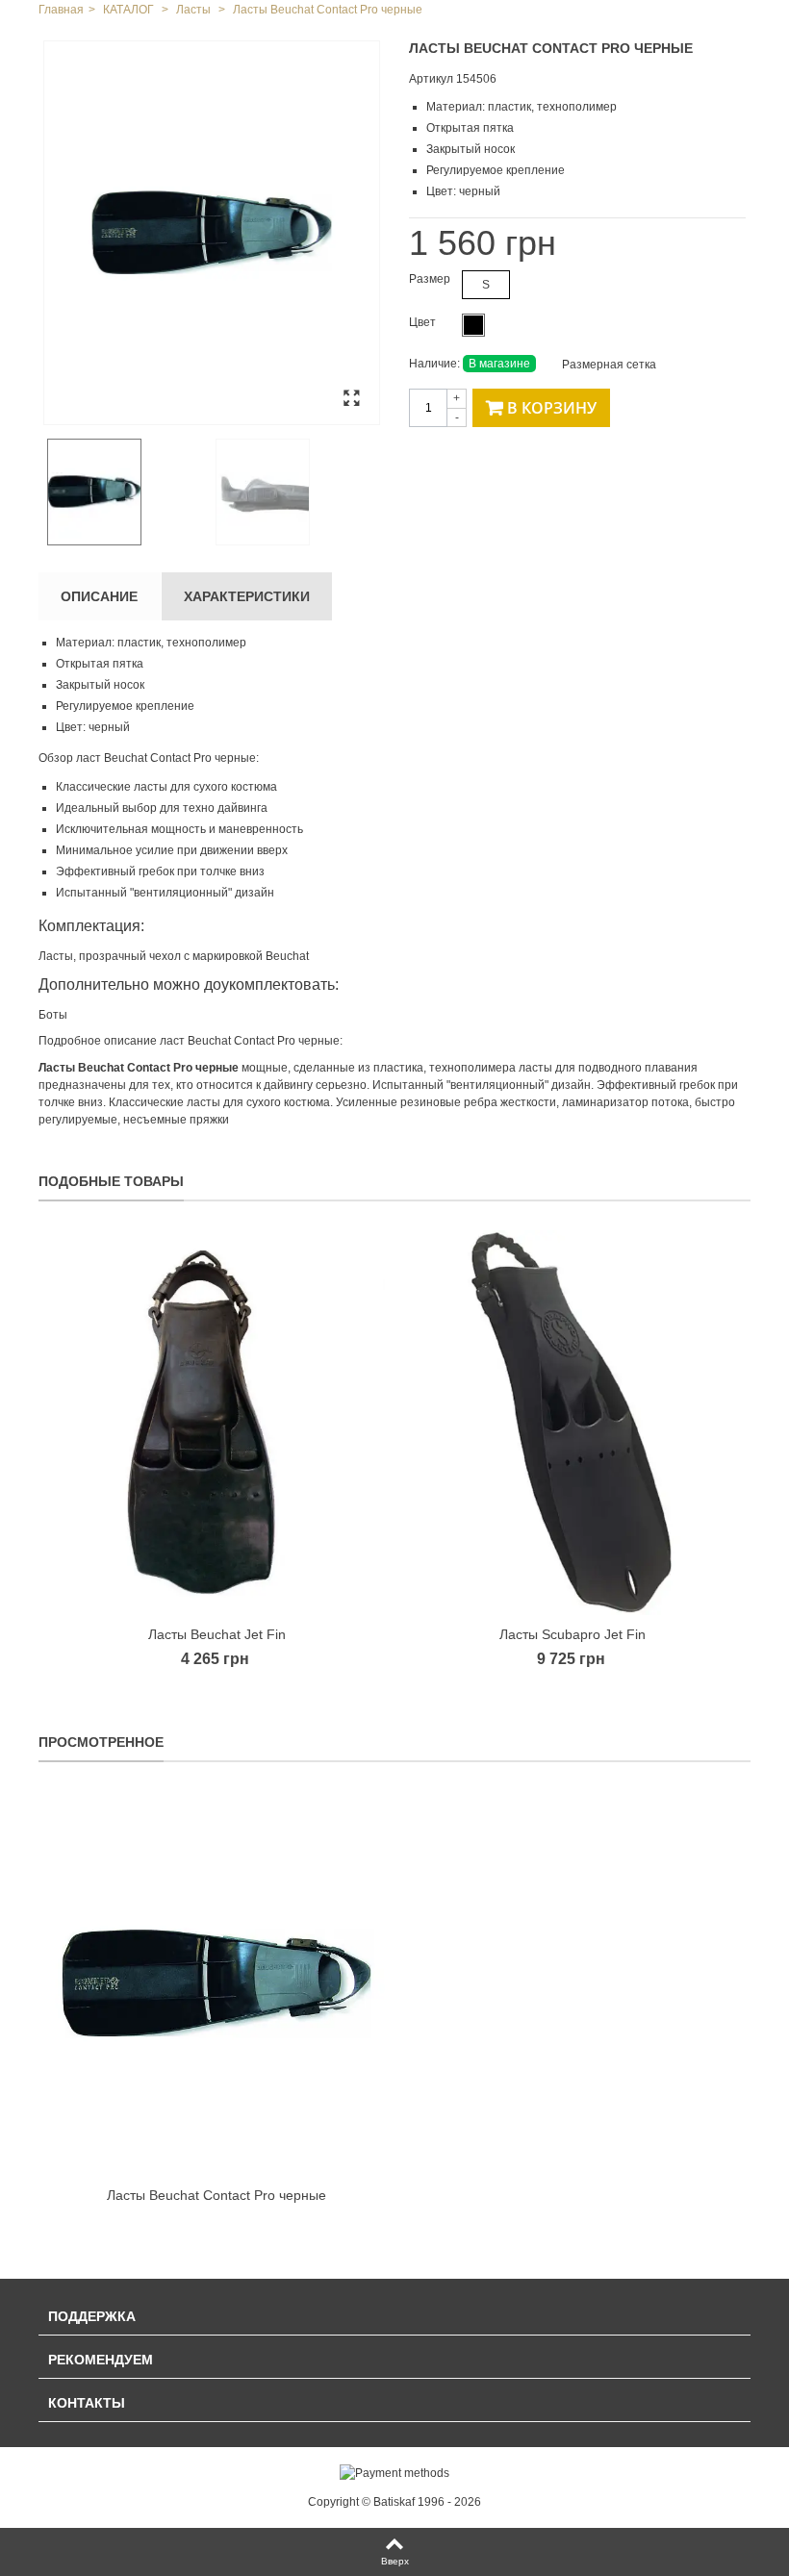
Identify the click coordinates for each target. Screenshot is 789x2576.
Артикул (431, 79)
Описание (99, 596)
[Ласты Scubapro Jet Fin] (573, 1423)
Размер (431, 279)
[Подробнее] (216, 1983)
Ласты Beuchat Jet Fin (217, 1634)
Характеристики (247, 596)
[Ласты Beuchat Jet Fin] (216, 1423)
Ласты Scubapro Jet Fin (573, 1634)
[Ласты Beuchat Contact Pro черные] (212, 233)
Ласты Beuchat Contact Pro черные (216, 2195)
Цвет (424, 322)
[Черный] (473, 325)
